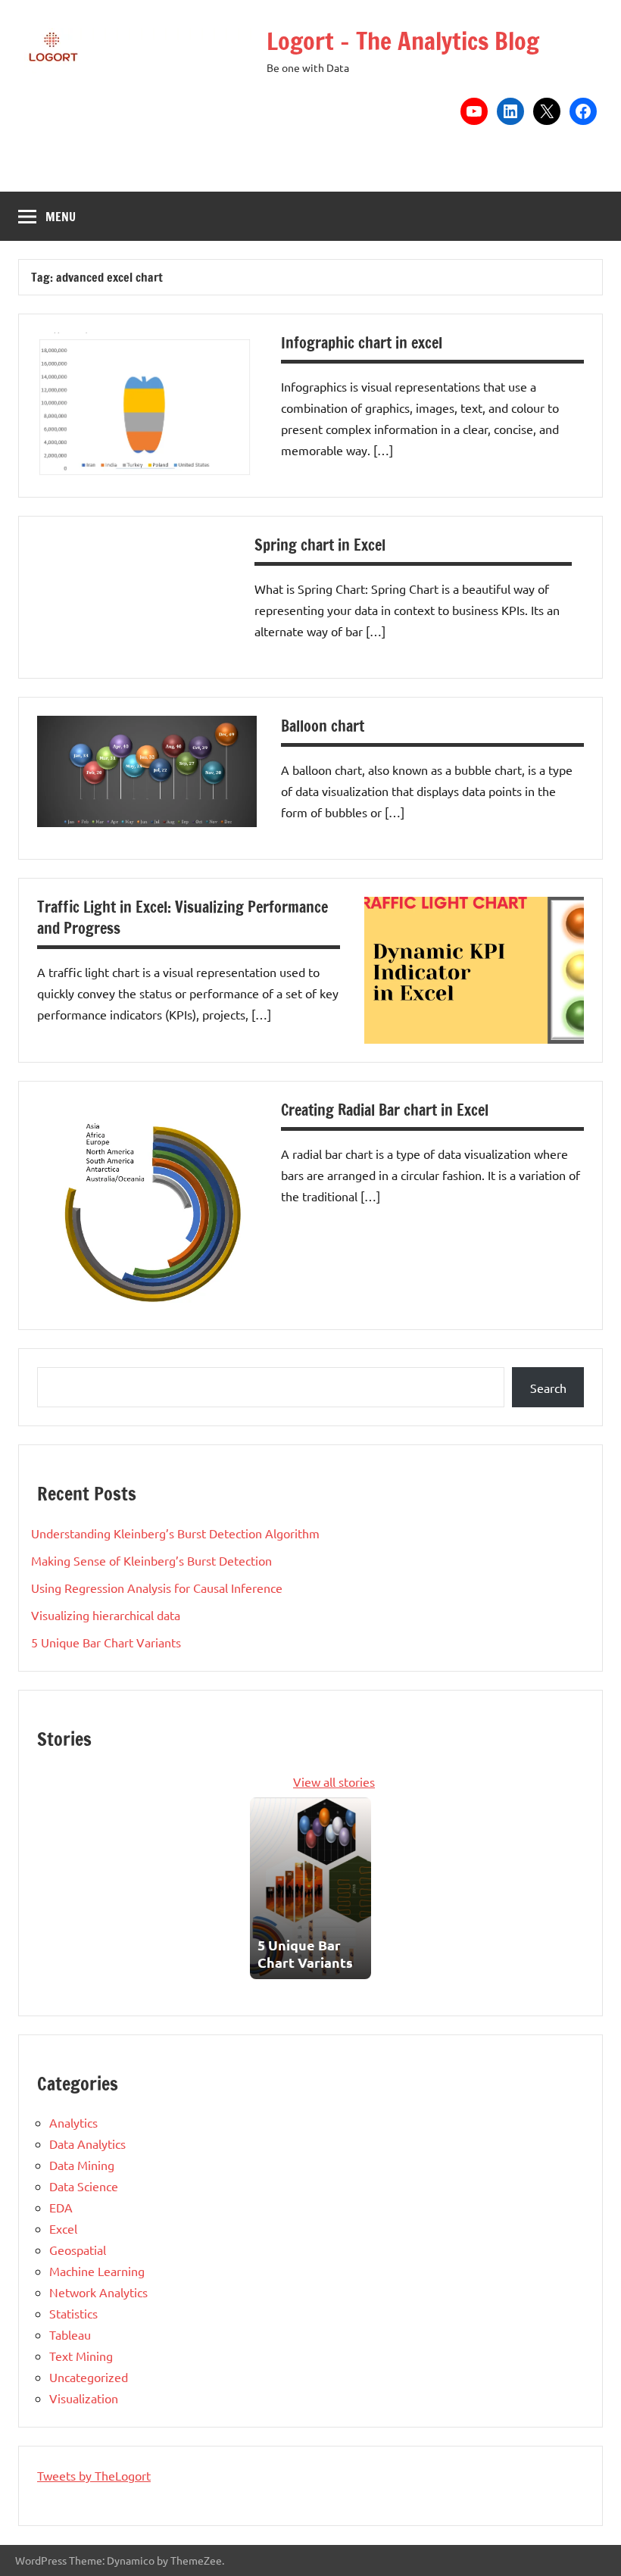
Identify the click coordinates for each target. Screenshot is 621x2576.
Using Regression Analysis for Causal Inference (157, 1588)
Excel (63, 2228)
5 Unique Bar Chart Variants (106, 1642)
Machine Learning (97, 2271)
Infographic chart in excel (362, 343)
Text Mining (81, 2356)
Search (548, 1388)
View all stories (334, 1781)
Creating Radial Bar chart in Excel (385, 1110)
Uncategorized (89, 2377)
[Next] (362, 1888)
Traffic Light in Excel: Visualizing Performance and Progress (183, 918)
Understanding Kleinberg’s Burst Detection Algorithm (175, 1533)
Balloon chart (323, 726)
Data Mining (82, 2165)
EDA (61, 2207)
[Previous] (259, 1888)
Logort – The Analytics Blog (403, 41)
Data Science (84, 2186)
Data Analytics (87, 2144)
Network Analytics (98, 2292)
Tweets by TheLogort (94, 2475)
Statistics (73, 2313)
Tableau (70, 2334)
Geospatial (78, 2250)
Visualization (84, 2398)
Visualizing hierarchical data (106, 1615)
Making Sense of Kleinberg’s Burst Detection (151, 1560)
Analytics (73, 2122)
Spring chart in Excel (320, 545)
